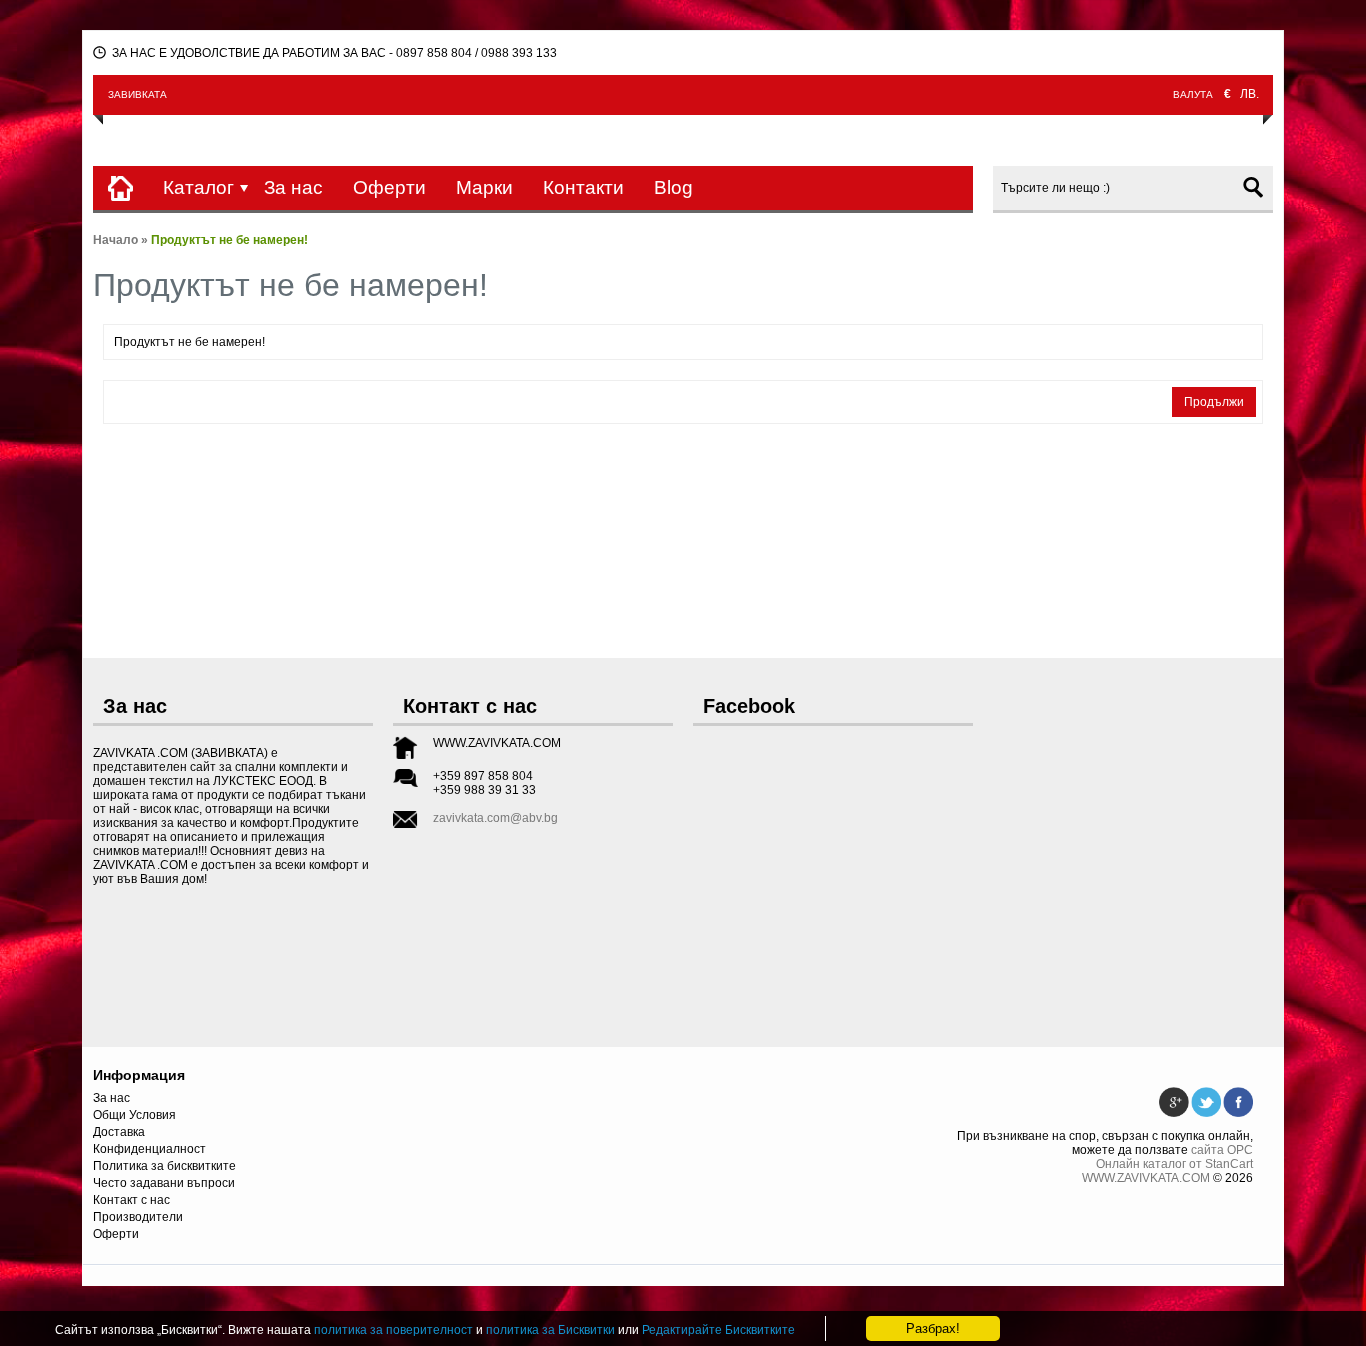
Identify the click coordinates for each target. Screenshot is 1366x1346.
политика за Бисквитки (550, 1330)
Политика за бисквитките (164, 1166)
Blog (673, 187)
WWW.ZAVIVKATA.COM (1146, 1178)
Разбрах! (933, 1328)
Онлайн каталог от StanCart (1174, 1164)
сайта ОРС (1222, 1150)
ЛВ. (1249, 94)
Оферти (389, 187)
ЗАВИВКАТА (137, 94)
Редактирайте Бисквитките (718, 1330)
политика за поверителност (393, 1330)
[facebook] (1238, 1094)
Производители (138, 1217)
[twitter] (1206, 1094)
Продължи (1214, 402)
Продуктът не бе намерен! (229, 240)
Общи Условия (134, 1115)
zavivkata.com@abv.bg (495, 818)
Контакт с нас (131, 1200)
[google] (1174, 1094)
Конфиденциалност (149, 1149)
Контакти (583, 187)
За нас (293, 187)
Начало (115, 240)
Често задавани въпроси (164, 1183)
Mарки (484, 187)
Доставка (119, 1132)
